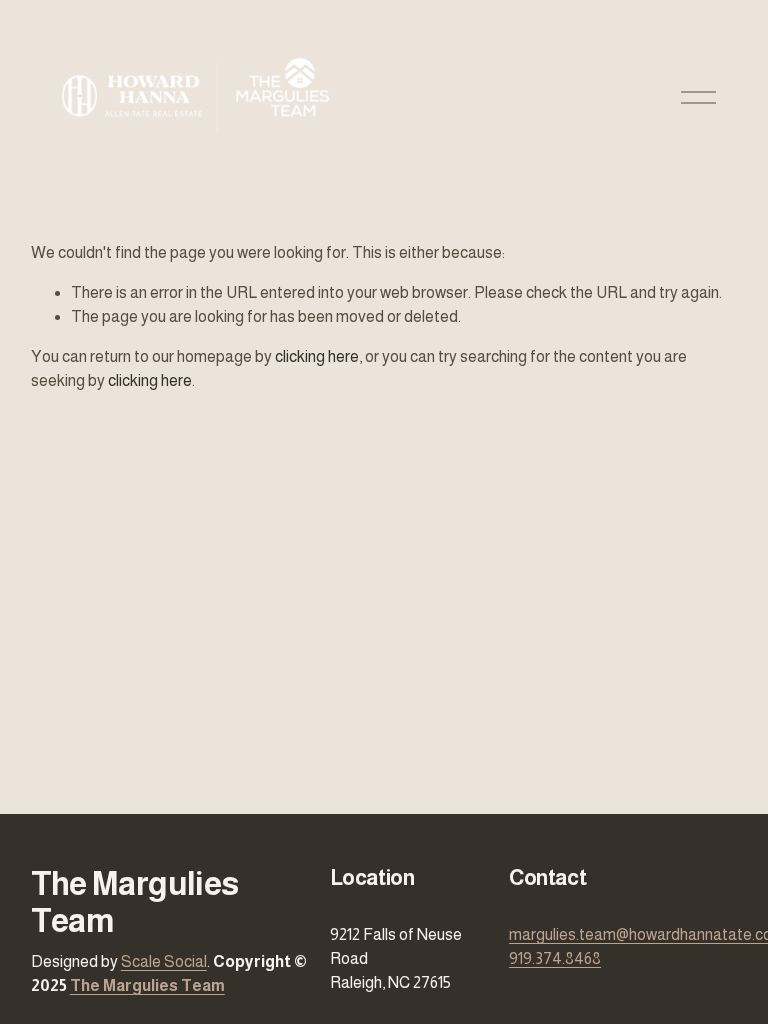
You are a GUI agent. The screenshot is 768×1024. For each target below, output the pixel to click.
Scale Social (164, 961)
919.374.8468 (555, 958)
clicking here (317, 356)
